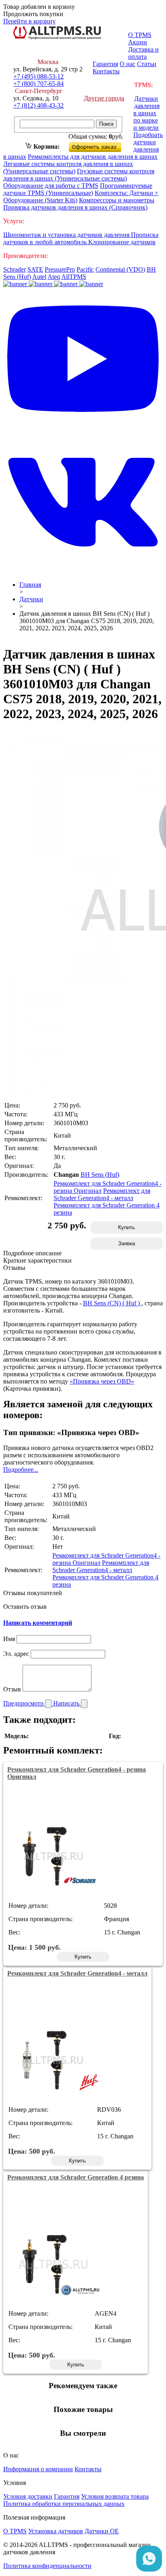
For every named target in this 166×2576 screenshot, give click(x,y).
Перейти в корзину (29, 21)
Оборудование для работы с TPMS (51, 186)
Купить (127, 1227)
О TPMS (140, 35)
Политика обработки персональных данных (64, 2504)
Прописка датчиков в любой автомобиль (81, 238)
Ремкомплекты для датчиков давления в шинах (93, 157)
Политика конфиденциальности (47, 2566)
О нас (128, 64)
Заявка (127, 1243)
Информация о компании (38, 2469)
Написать (67, 1703)
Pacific (85, 269)
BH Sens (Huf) (100, 1175)
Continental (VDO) (120, 269)
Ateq (54, 277)
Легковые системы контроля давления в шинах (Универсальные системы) (68, 167)
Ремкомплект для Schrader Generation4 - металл (102, 1194)
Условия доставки (28, 2496)
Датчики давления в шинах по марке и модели (146, 113)
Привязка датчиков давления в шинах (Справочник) (75, 207)
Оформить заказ (102, 145)
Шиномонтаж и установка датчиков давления (67, 235)
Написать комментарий (38, 1623)
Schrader (15, 269)
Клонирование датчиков (122, 242)
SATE (35, 269)
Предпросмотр (24, 1703)
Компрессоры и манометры (117, 200)
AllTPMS (74, 277)
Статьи (147, 64)
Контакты (106, 71)
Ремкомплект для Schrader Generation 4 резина (76, 2177)
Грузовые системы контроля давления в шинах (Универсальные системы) (79, 175)
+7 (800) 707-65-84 (38, 84)
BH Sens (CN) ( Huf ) (112, 1303)
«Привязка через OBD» (102, 1381)
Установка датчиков (56, 2531)
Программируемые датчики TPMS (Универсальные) (78, 189)
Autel (39, 277)
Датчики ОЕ (102, 2531)
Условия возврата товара (115, 2496)
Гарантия (105, 64)
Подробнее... (21, 1470)
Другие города (104, 98)
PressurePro (60, 269)
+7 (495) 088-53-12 (38, 76)
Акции (138, 42)
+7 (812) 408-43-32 (38, 105)
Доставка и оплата (143, 53)
